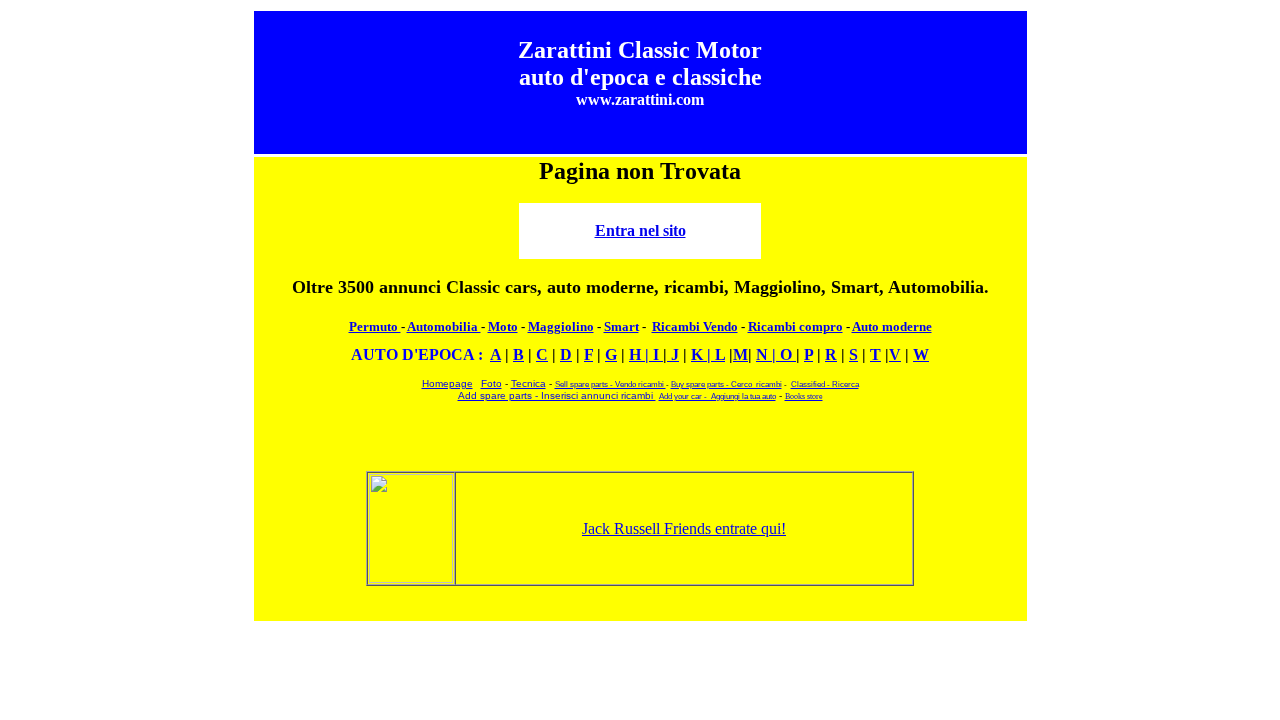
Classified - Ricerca (825, 384)
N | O (776, 354)
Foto (491, 383)
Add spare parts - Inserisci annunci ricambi (557, 395)
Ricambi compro (795, 326)
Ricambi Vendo (695, 326)
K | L (708, 354)
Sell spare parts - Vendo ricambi (610, 384)
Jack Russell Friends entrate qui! (684, 528)
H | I (646, 354)
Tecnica (528, 383)
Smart (621, 326)
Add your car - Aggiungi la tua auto (717, 396)
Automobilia (444, 326)
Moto (503, 326)
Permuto (375, 326)
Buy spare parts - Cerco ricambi (726, 384)
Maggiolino (561, 326)
